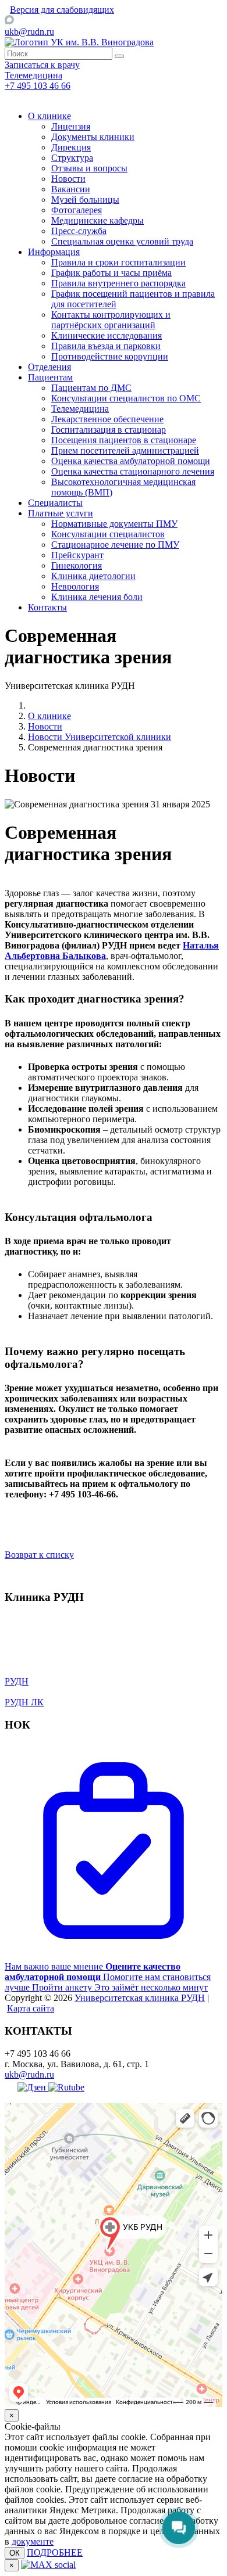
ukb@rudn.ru (29, 32)
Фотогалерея (77, 210)
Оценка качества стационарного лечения (133, 471)
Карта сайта (31, 2008)
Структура (72, 158)
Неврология (75, 586)
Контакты (47, 607)
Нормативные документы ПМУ (114, 524)
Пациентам (50, 377)
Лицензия (71, 126)
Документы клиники (93, 137)
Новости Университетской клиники (100, 737)
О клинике (49, 116)
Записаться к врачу (42, 65)
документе (33, 2541)
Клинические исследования (107, 335)
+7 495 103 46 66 (38, 86)
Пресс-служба (79, 231)
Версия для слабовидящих (62, 10)
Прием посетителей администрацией (125, 450)
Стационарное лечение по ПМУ (115, 545)
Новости (68, 179)
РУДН (17, 1681)
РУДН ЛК (24, 1702)
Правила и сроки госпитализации (118, 262)
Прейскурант (77, 555)
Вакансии (71, 189)
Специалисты (55, 503)
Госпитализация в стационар (109, 430)
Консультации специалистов (108, 534)
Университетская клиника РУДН (140, 1998)
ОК (15, 2553)
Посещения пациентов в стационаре (124, 440)
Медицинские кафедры (97, 220)
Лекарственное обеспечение (107, 419)
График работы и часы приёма (111, 273)
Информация (54, 252)
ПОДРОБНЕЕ (55, 2552)
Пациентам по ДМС (91, 388)
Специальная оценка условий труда (122, 241)
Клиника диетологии (93, 576)
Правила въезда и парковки (106, 346)
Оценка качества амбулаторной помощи (131, 461)
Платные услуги (61, 513)
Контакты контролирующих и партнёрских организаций (111, 320)
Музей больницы (85, 200)
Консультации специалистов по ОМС (126, 398)
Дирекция (71, 147)
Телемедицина (80, 409)
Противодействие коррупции (110, 356)
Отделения (49, 367)
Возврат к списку (39, 1555)
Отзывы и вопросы (89, 168)
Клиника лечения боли (97, 597)
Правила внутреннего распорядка (118, 283)
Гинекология (77, 565)
